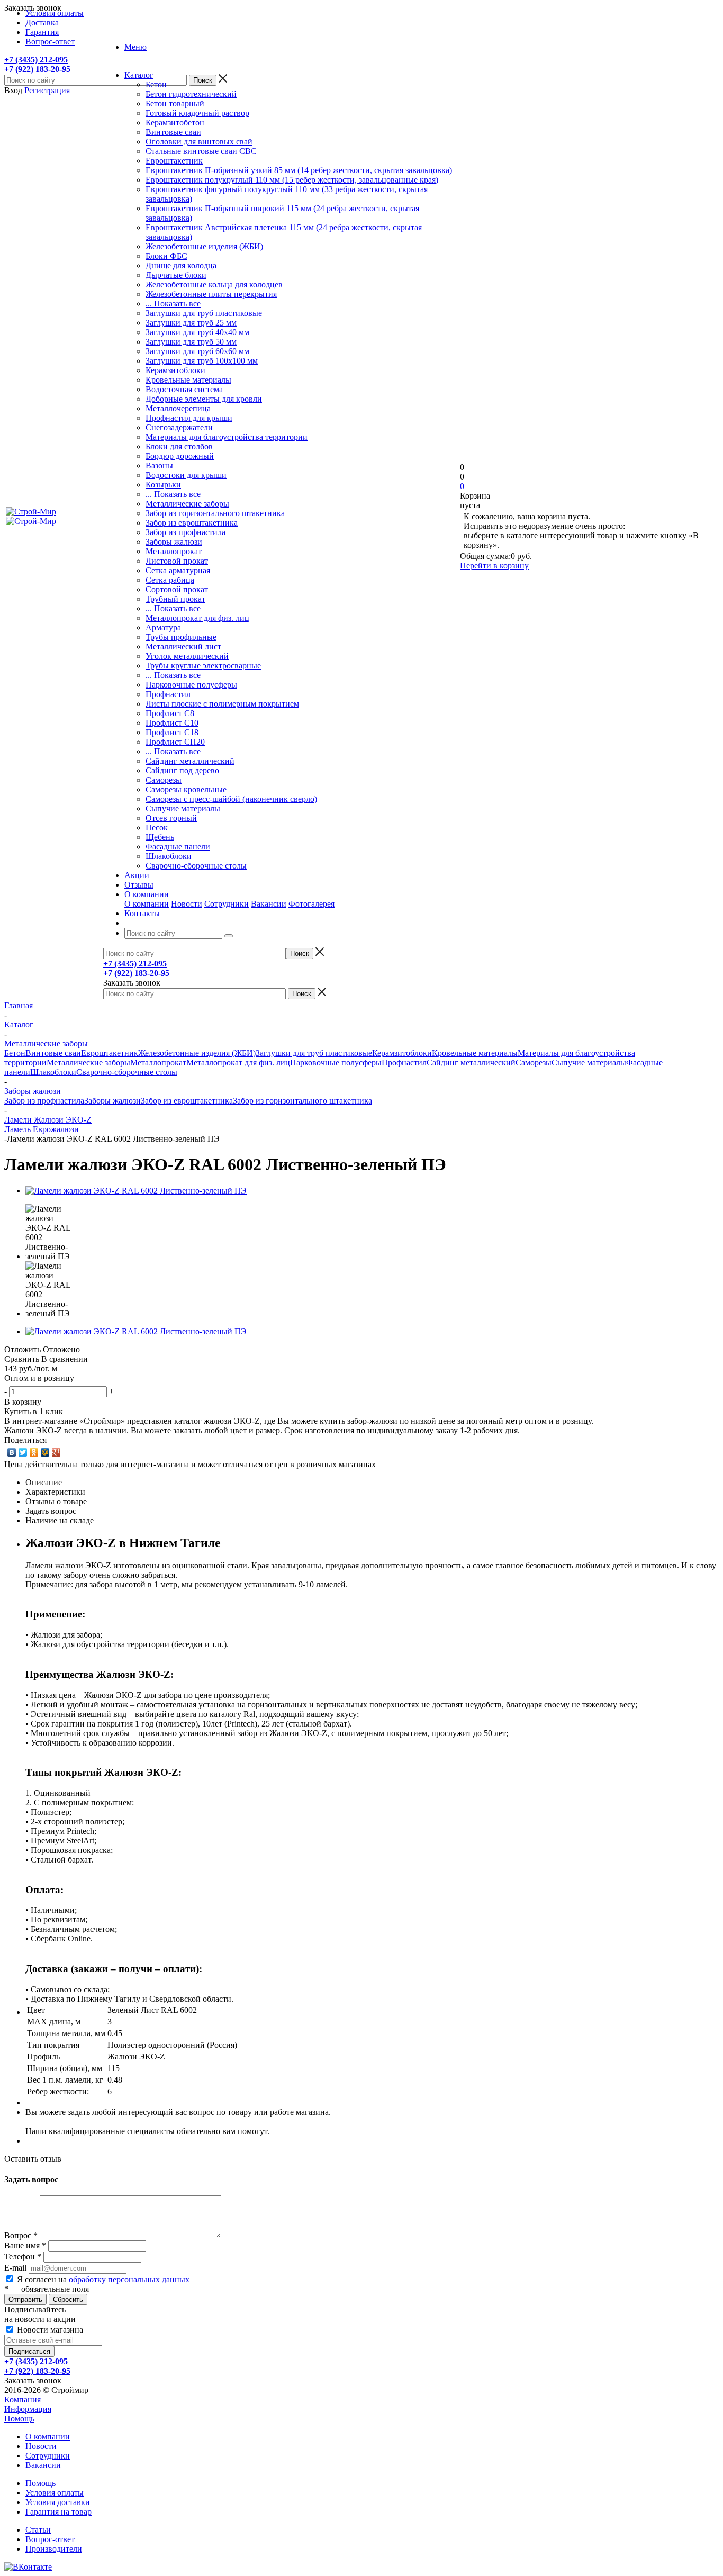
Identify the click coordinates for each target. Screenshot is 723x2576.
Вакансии (269, 904)
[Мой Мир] (45, 1452)
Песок (157, 828)
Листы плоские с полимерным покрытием (222, 704)
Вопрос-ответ (50, 2539)
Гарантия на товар (58, 2512)
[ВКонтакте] (12, 1452)
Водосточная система (184, 389)
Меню (135, 47)
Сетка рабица (170, 580)
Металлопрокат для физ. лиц (197, 618)
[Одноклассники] (34, 1452)
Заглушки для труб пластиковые (204, 313)
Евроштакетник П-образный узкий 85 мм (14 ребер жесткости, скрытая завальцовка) (299, 170)
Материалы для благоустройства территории (227, 437)
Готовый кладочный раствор (197, 113)
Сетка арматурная (178, 570)
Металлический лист (183, 647)
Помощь (19, 2419)
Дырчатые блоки (176, 275)
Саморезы (164, 780)
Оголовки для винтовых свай (199, 142)
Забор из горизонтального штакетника (215, 513)
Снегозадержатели (179, 427)
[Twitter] (23, 1452)
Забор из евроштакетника (192, 523)
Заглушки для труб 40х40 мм (197, 332)
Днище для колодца (181, 265)
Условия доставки (58, 2502)
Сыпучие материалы (183, 808)
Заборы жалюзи (174, 542)
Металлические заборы (187, 504)
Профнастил (168, 694)
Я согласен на (103, 2279)
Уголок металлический (187, 656)
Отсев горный (171, 818)
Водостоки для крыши (186, 475)
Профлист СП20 (175, 742)
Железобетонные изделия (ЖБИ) (204, 246)
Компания (22, 2399)
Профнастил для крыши (189, 418)
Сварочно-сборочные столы (196, 866)
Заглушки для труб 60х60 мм (197, 351)
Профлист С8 (170, 713)
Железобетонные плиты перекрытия (211, 294)
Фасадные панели (178, 847)
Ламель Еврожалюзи (42, 1129)
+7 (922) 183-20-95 (37, 69)
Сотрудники (227, 904)
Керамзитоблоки (175, 370)
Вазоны (159, 466)
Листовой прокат (177, 561)
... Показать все (173, 304)
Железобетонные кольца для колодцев (214, 284)
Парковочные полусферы (191, 685)
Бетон (156, 84)
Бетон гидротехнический (191, 94)
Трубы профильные (181, 637)
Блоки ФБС (166, 256)
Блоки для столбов (179, 446)
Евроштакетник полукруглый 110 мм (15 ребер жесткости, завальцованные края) (292, 180)
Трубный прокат (175, 599)
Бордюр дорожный (180, 456)
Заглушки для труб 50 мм (191, 342)
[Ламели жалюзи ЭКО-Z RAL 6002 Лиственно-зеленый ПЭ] (136, 1191)
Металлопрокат (174, 551)
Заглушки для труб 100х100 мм (202, 361)
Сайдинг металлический (190, 761)
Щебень (160, 837)
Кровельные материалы (188, 380)
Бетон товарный (175, 103)
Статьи (38, 2530)
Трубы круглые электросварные (203, 666)
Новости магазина (49, 2330)
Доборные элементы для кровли (204, 399)
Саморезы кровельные (186, 789)
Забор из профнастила (186, 532)
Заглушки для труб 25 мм (191, 323)
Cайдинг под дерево (182, 770)
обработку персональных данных (129, 2279)
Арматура (163, 627)
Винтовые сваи (173, 132)
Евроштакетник (174, 161)
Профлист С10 (172, 723)
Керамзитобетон (175, 123)
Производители (54, 2549)
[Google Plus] (56, 1452)
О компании (147, 904)
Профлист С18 (172, 732)
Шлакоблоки (169, 856)
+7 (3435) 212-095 (36, 60)
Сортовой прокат (177, 589)
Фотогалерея (311, 904)
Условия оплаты (55, 2493)
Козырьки (163, 485)
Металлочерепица (178, 408)
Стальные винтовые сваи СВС (201, 151)
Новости (187, 904)
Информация (28, 2409)
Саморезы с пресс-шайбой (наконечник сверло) (231, 799)
